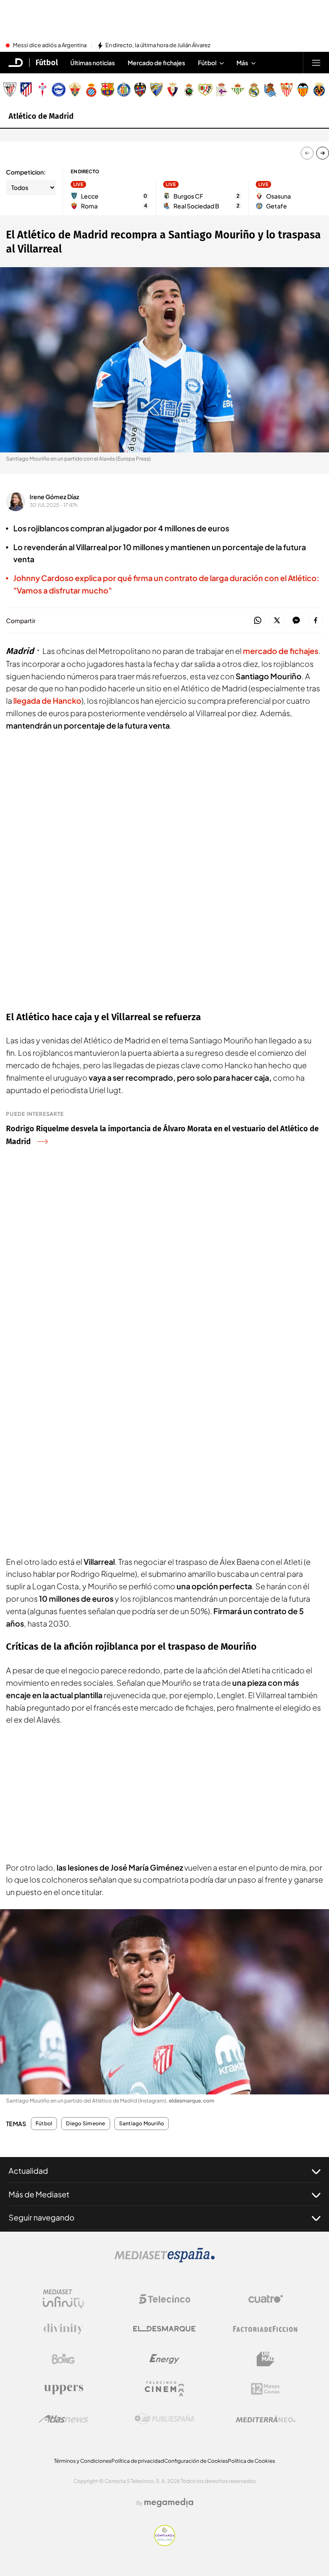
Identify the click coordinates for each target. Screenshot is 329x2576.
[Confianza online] (165, 2543)
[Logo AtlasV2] (64, 2419)
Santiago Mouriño (142, 2124)
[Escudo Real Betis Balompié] (238, 90)
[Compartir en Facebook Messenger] (296, 621)
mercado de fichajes (281, 651)
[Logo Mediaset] (164, 2260)
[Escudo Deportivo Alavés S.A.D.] (59, 90)
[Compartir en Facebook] (316, 621)
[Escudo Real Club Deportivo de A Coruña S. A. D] (221, 90)
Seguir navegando (42, 2217)
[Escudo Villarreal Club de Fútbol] (319, 90)
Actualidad (28, 2171)
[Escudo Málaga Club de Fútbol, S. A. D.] (156, 90)
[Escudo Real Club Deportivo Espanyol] (91, 90)
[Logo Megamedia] (169, 2503)
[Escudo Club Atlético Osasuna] (173, 90)
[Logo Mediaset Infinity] (63, 2299)
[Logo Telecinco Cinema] (164, 2389)
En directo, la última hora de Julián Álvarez (158, 45)
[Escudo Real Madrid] (254, 90)
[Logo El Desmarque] (164, 2329)
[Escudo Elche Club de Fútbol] (75, 90)
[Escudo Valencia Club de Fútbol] (303, 90)
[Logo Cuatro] (266, 2299)
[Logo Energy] (164, 2359)
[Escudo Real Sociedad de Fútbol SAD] (270, 90)
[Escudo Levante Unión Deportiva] (140, 90)
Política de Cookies (251, 2461)
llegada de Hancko (47, 700)
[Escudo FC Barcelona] (108, 90)
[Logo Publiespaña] (164, 2419)
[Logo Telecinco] (164, 2299)
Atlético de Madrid (41, 116)
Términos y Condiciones (83, 2461)
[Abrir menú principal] (316, 63)
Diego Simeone (85, 2124)
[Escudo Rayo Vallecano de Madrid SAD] (205, 90)
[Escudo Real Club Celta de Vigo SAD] (42, 90)
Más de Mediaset (39, 2194)
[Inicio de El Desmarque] (16, 63)
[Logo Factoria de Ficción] (266, 2329)
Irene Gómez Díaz (54, 497)
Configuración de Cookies (196, 2461)
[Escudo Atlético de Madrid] (26, 90)
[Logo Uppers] (63, 2389)
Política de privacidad (138, 2461)
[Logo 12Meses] (265, 2389)
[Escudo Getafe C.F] (124, 90)
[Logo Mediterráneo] (266, 2419)
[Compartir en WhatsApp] (258, 621)
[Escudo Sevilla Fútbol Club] (287, 90)
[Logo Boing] (63, 2359)
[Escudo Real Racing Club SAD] (189, 90)
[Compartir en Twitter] (277, 621)
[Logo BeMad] (266, 2359)
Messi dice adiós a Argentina (50, 45)
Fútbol (47, 63)
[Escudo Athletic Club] (10, 90)
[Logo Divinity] (63, 2329)
